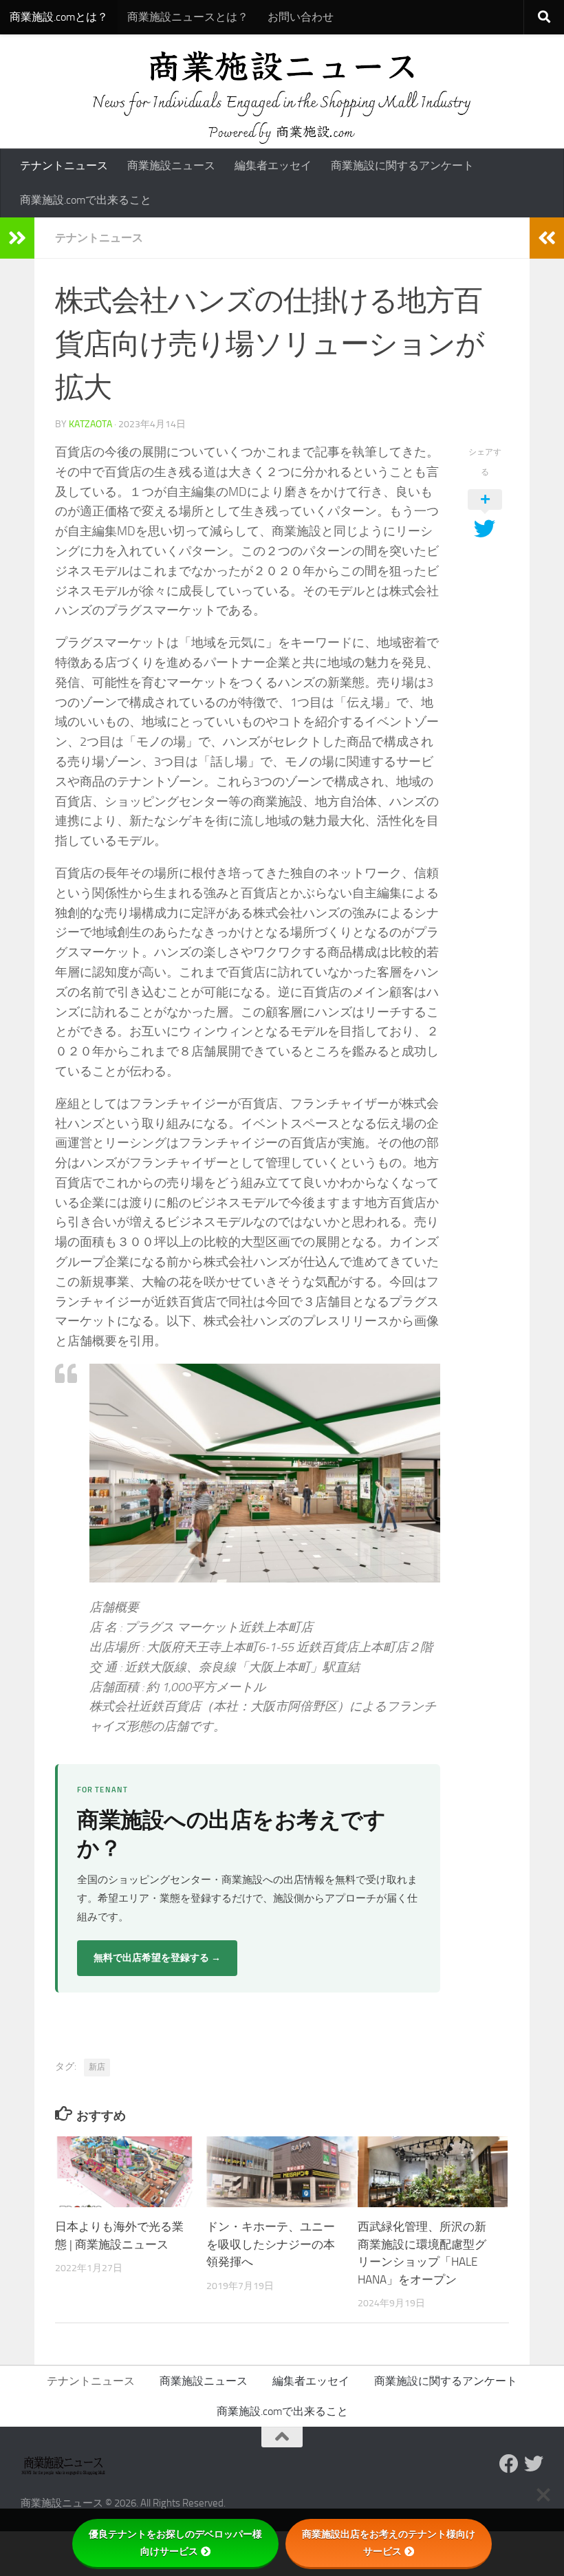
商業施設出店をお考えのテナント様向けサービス (389, 2543)
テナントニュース (64, 165)
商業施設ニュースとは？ (188, 17)
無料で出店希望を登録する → (157, 1958)
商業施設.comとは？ (59, 17)
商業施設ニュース (171, 165)
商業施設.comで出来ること (86, 200)
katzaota (90, 424)
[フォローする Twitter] (534, 2464)
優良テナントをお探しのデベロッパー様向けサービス (175, 2543)
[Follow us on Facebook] (509, 2464)
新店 (97, 2067)
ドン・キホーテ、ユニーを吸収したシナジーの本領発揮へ (271, 2244)
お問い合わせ (301, 17)
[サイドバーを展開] (17, 238)
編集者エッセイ (273, 165)
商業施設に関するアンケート (402, 165)
